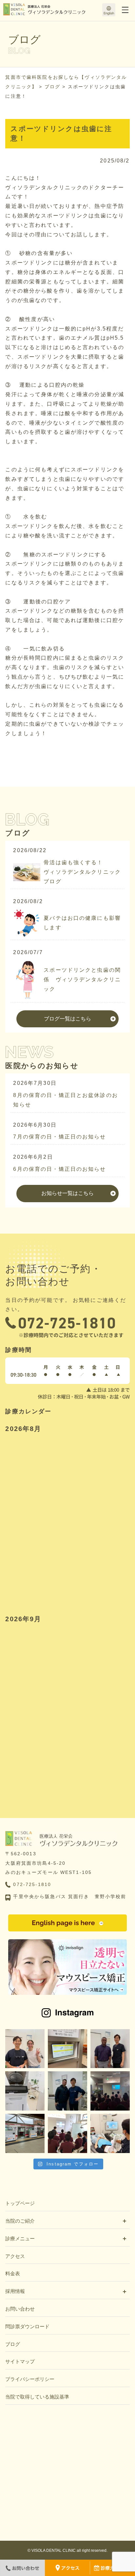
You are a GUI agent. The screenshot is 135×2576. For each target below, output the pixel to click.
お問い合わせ (20, 2309)
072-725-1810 (32, 1884)
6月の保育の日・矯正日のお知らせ (59, 1169)
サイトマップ (20, 2361)
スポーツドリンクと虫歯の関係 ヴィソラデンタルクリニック (82, 979)
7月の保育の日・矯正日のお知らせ (59, 1137)
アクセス (15, 2256)
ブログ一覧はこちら (67, 1019)
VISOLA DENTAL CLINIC (54, 2551)
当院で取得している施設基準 (37, 2397)
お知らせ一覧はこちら (67, 1193)
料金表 (13, 2273)
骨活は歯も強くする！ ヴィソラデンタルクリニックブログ (82, 872)
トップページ (20, 2203)
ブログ (13, 2344)
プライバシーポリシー (30, 2379)
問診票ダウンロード (27, 2326)
